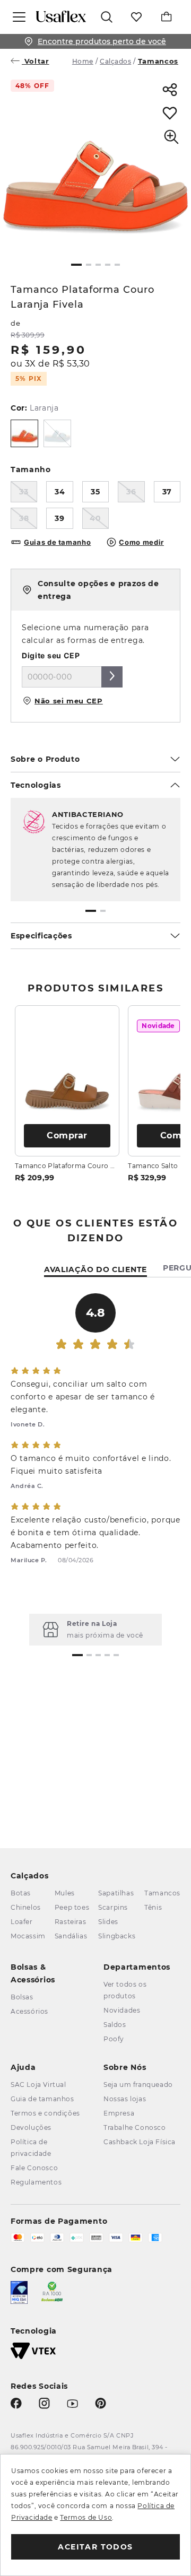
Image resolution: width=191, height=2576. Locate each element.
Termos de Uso (86, 2517)
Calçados (115, 61)
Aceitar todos (95, 2547)
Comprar (67, 1135)
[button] (76, 265)
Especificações (41, 936)
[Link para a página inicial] (84, 61)
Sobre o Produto (45, 759)
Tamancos (158, 61)
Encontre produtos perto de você (102, 41)
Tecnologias (36, 785)
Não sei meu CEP (69, 701)
